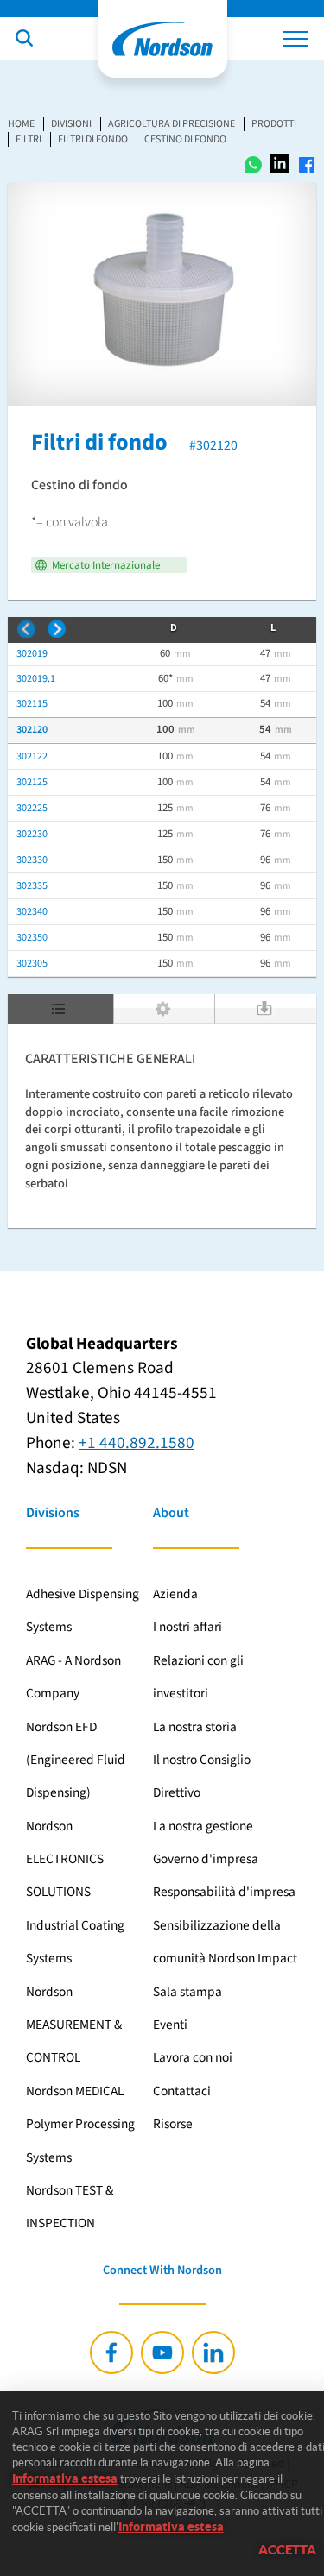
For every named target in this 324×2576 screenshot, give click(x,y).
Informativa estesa (65, 2478)
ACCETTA (287, 2550)
